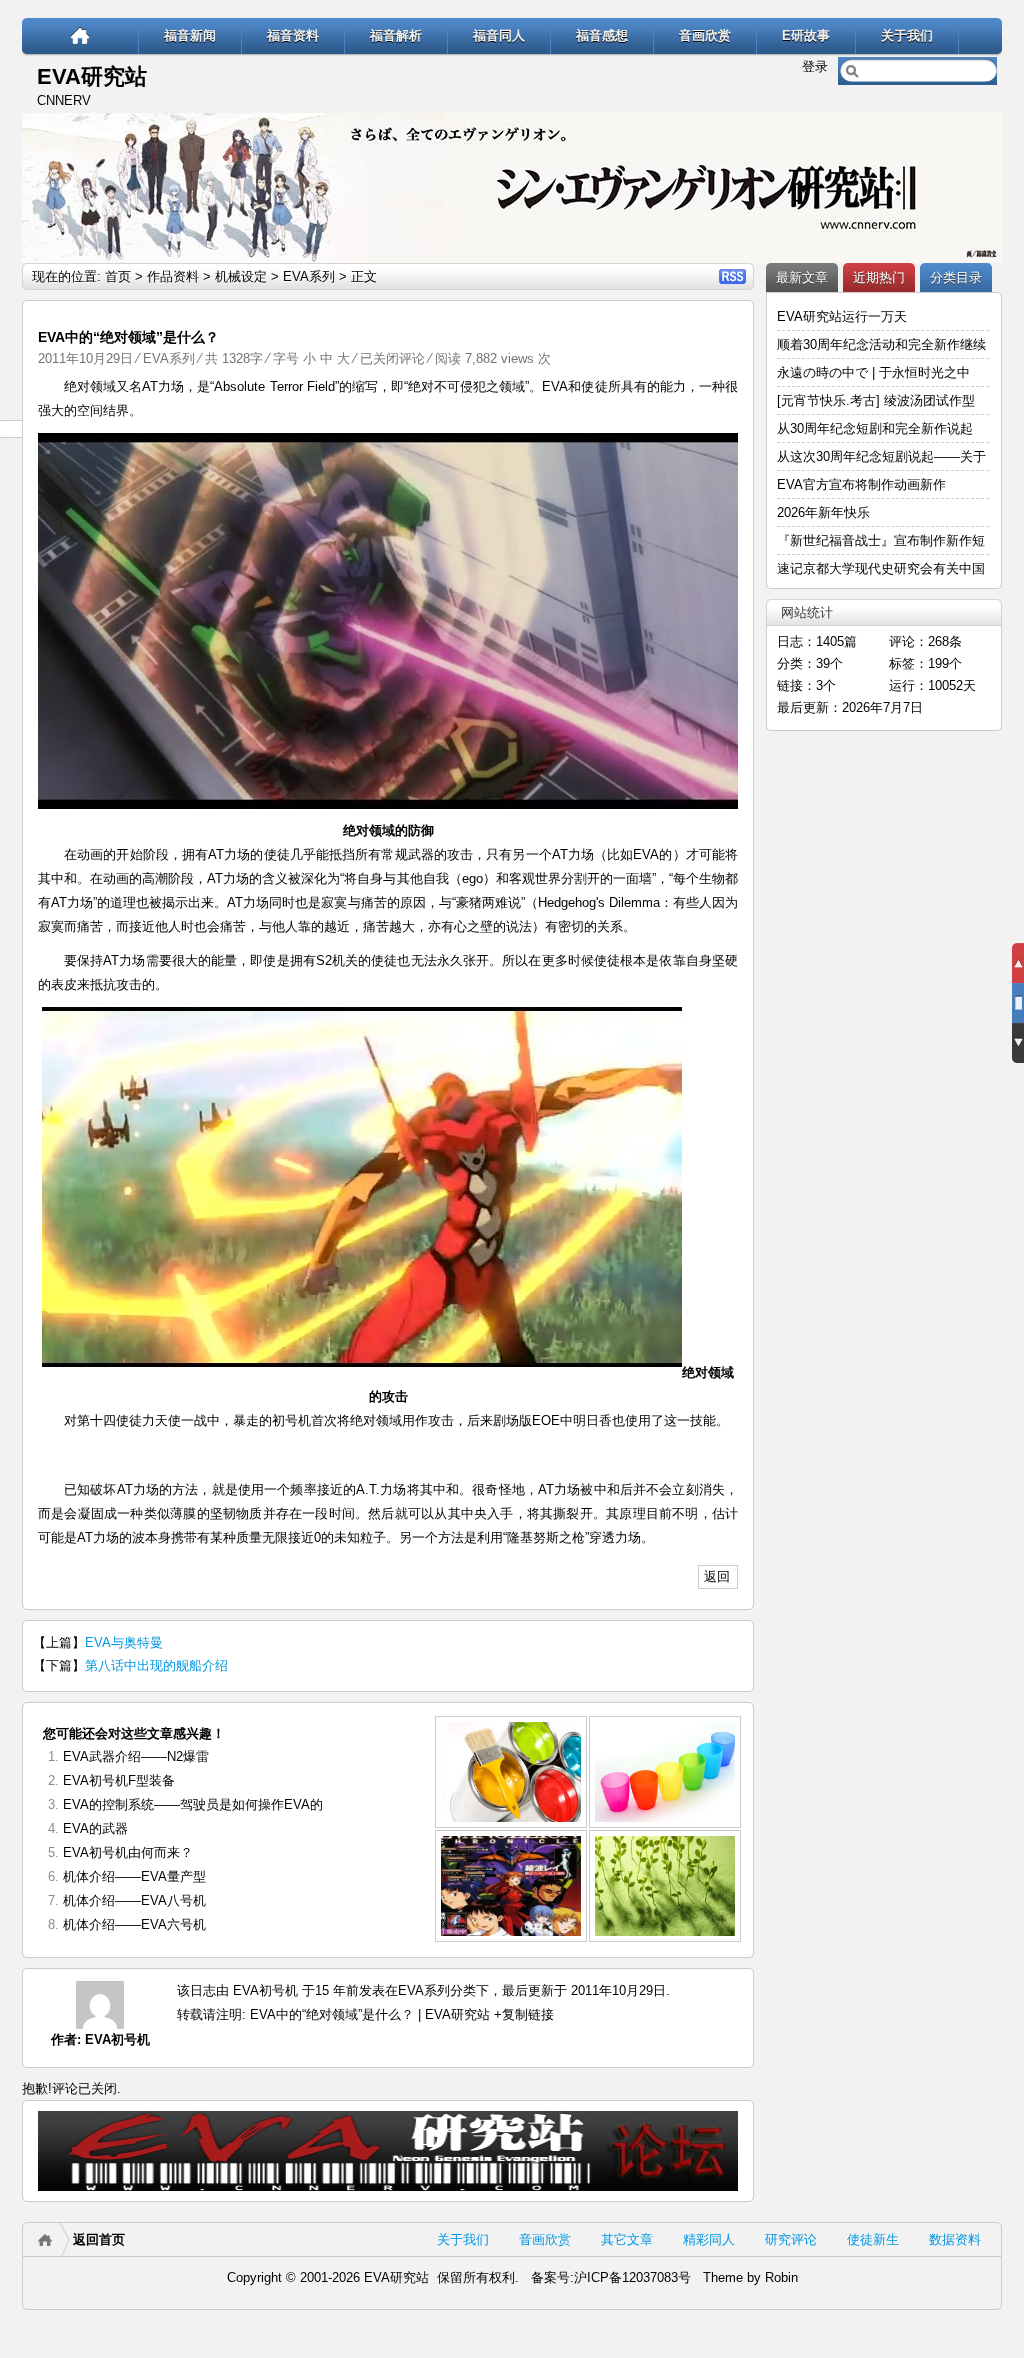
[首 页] (80, 35)
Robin (781, 2277)
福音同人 (499, 35)
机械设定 (241, 276)
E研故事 (806, 35)
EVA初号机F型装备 (119, 1780)
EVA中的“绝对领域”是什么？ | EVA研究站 (370, 2014)
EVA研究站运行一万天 (842, 316)
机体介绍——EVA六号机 (134, 1924)
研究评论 (791, 2239)
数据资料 (955, 2239)
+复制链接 (522, 2014)
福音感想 (602, 35)
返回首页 (99, 2239)
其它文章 (627, 2239)
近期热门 (879, 277)
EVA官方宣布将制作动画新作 (861, 484)
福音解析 (396, 35)
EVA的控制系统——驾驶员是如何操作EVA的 (193, 1804)
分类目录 (956, 277)
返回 (717, 1576)
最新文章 (802, 277)
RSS (732, 276)
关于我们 (907, 35)
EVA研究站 (92, 76)
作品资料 (173, 276)
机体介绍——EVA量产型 (134, 1876)
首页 (118, 276)
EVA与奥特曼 (124, 1642)
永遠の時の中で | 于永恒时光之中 (875, 372)
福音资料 (293, 35)
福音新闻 (190, 35)
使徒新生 (873, 2239)
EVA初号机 (117, 2039)
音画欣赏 (705, 35)
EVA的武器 (95, 1828)
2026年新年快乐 (823, 512)
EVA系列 (309, 276)
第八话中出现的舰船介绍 (156, 1665)
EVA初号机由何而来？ (128, 1852)
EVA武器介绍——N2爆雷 (136, 1756)
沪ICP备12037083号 (632, 2277)
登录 (815, 66)
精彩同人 (709, 2239)
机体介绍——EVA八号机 (134, 1900)
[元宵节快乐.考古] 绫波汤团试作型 (876, 400)
